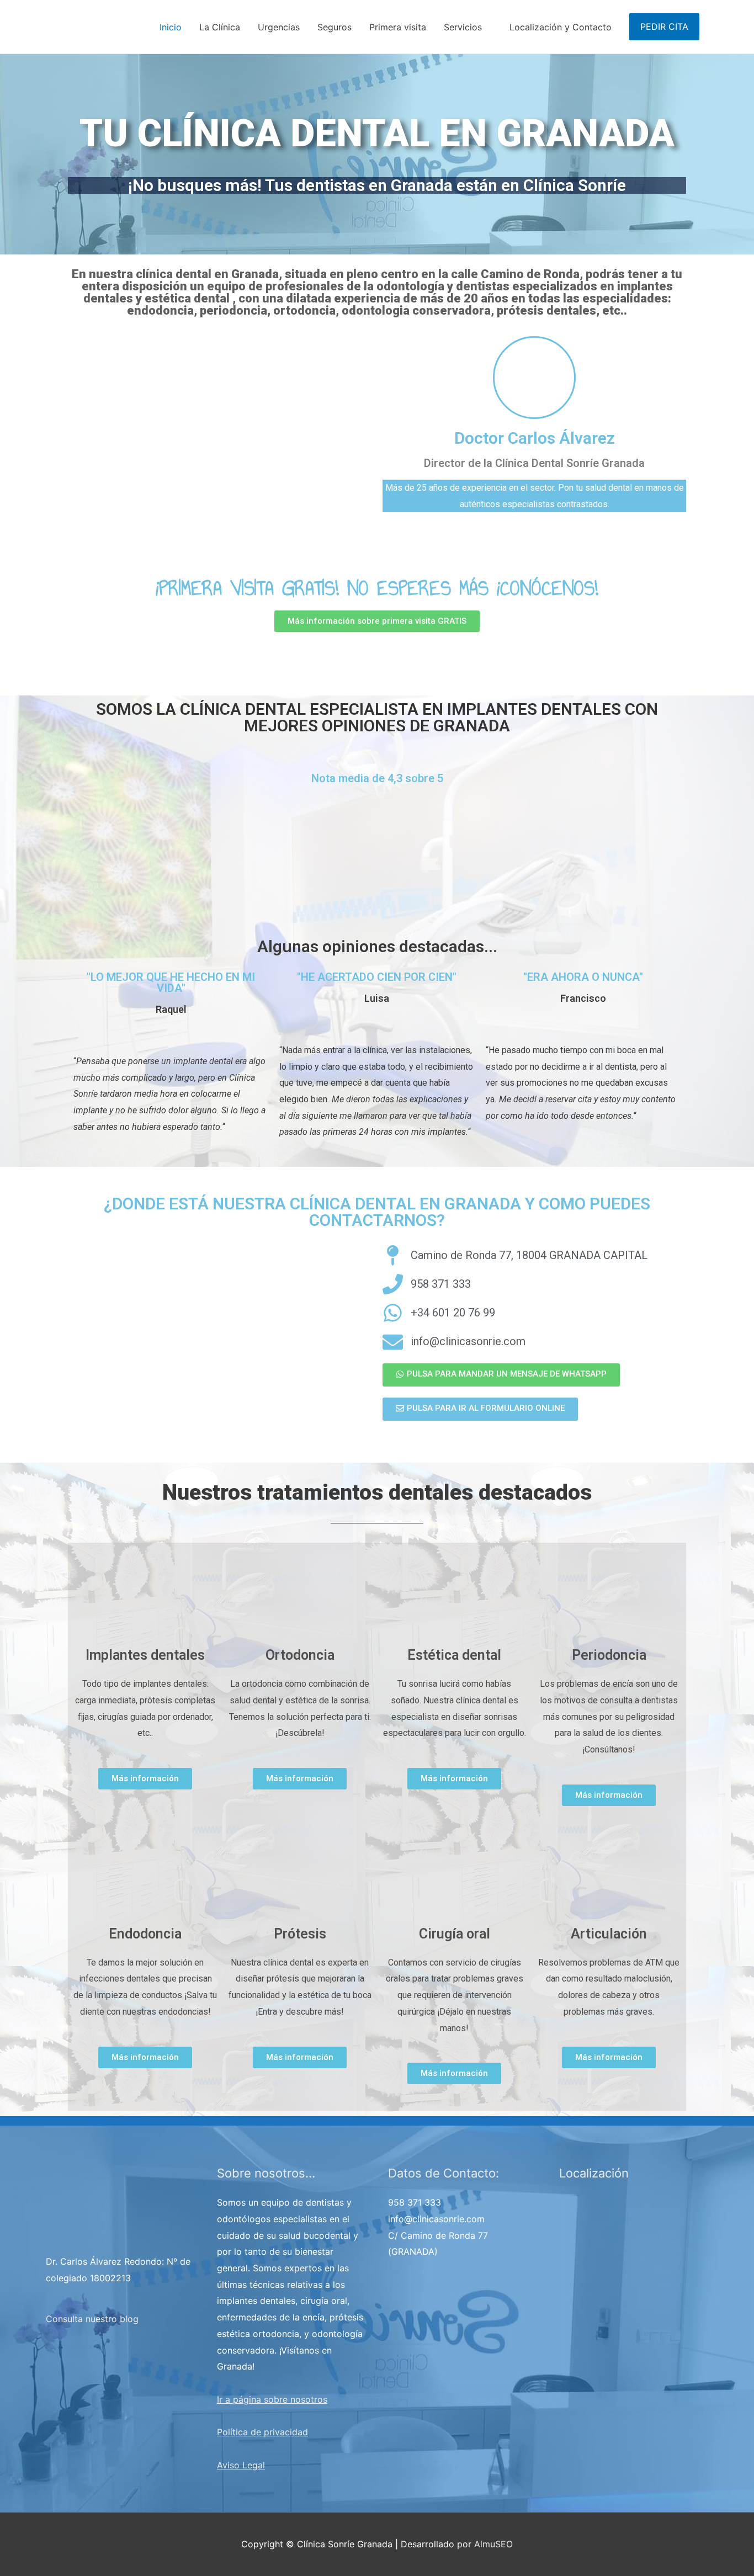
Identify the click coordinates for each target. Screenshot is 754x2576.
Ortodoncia (300, 1655)
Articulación (609, 1934)
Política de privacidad (262, 2432)
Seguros (334, 27)
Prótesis (300, 1934)
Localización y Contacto (561, 27)
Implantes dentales (145, 1655)
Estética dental (454, 1655)
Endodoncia (145, 1934)
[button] (377, 621)
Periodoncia (609, 1655)
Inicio (171, 27)
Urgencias (279, 27)
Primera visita (398, 27)
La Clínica (220, 27)
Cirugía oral (455, 1934)
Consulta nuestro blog (92, 2319)
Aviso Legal (241, 2465)
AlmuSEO (493, 2544)
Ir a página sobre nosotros (272, 2399)
